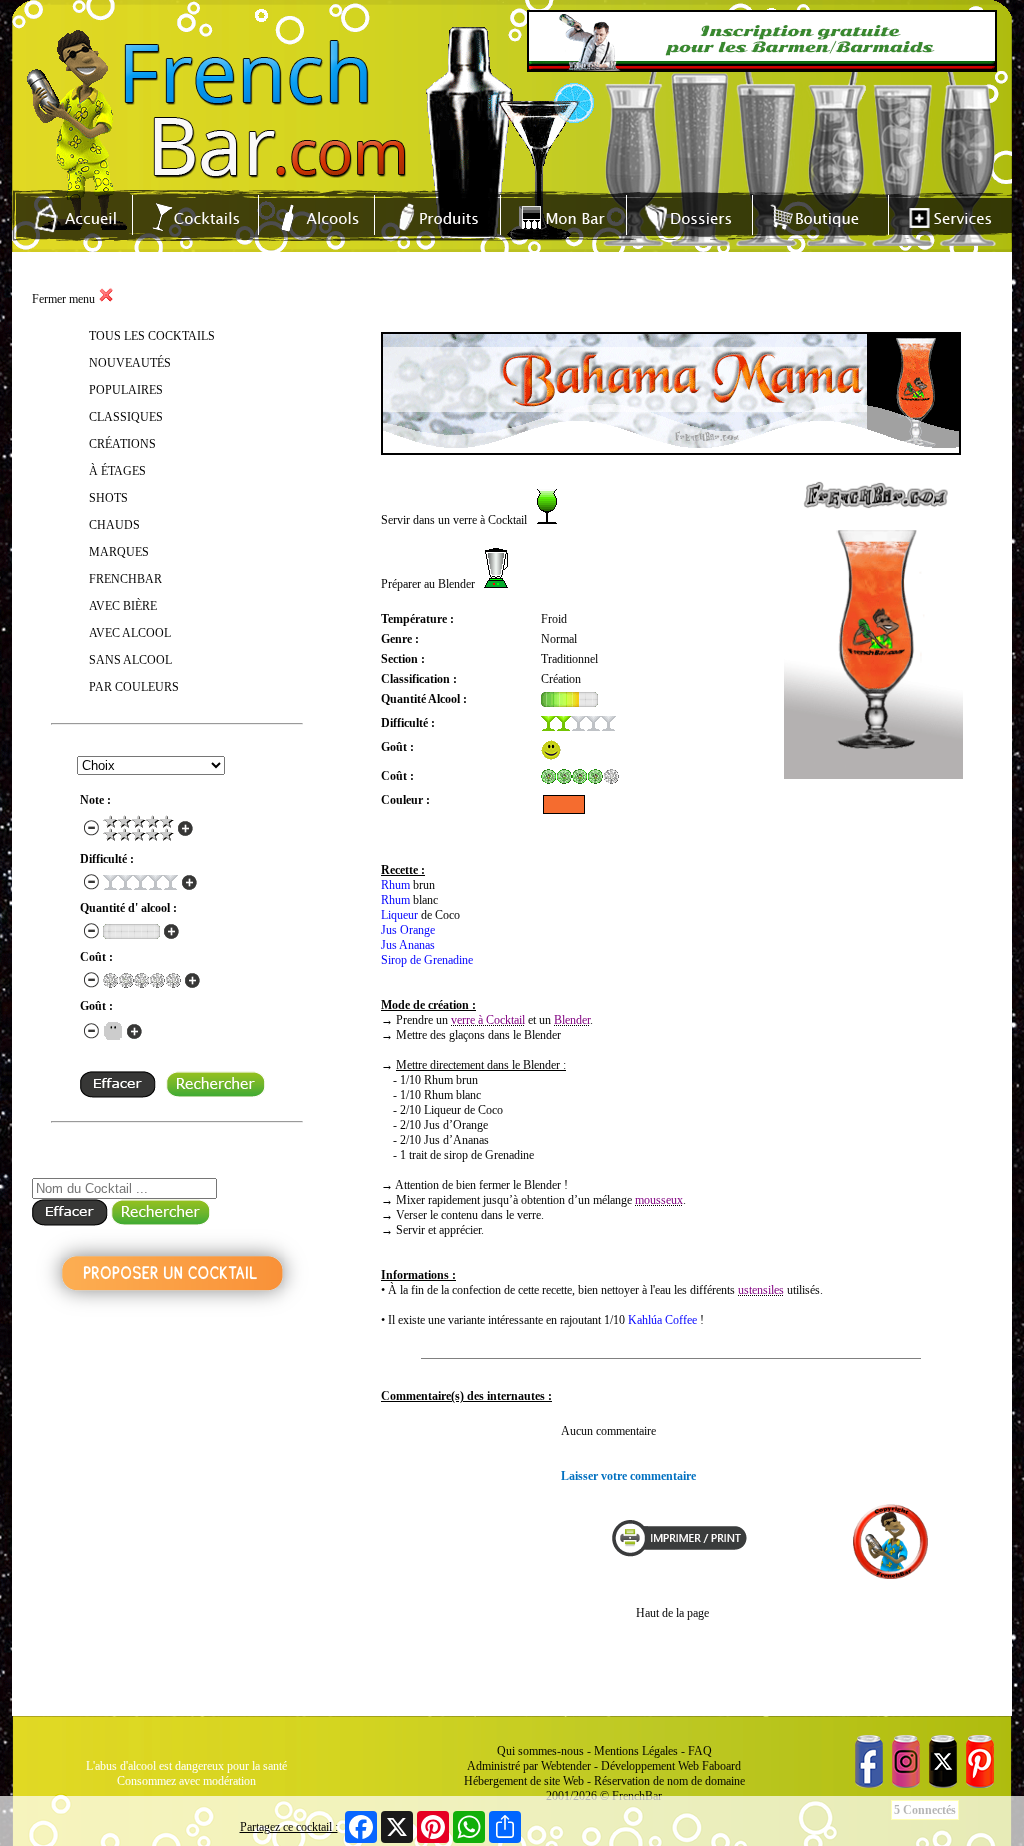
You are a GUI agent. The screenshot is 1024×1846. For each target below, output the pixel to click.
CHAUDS (114, 525)
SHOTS (108, 498)
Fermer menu (65, 299)
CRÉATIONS (122, 444)
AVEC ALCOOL (130, 633)
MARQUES (119, 552)
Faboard (721, 1766)
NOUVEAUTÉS (130, 363)
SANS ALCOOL (130, 660)
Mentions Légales (636, 1751)
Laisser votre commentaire (628, 1476)
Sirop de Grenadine (427, 960)
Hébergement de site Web (524, 1781)
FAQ (700, 1751)
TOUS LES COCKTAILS (152, 336)
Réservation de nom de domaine (669, 1781)
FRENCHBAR (125, 579)
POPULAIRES (126, 390)
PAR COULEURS (134, 687)
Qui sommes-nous (540, 1751)
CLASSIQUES (126, 417)
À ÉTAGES (117, 471)
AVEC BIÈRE (123, 606)
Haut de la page (672, 1613)
